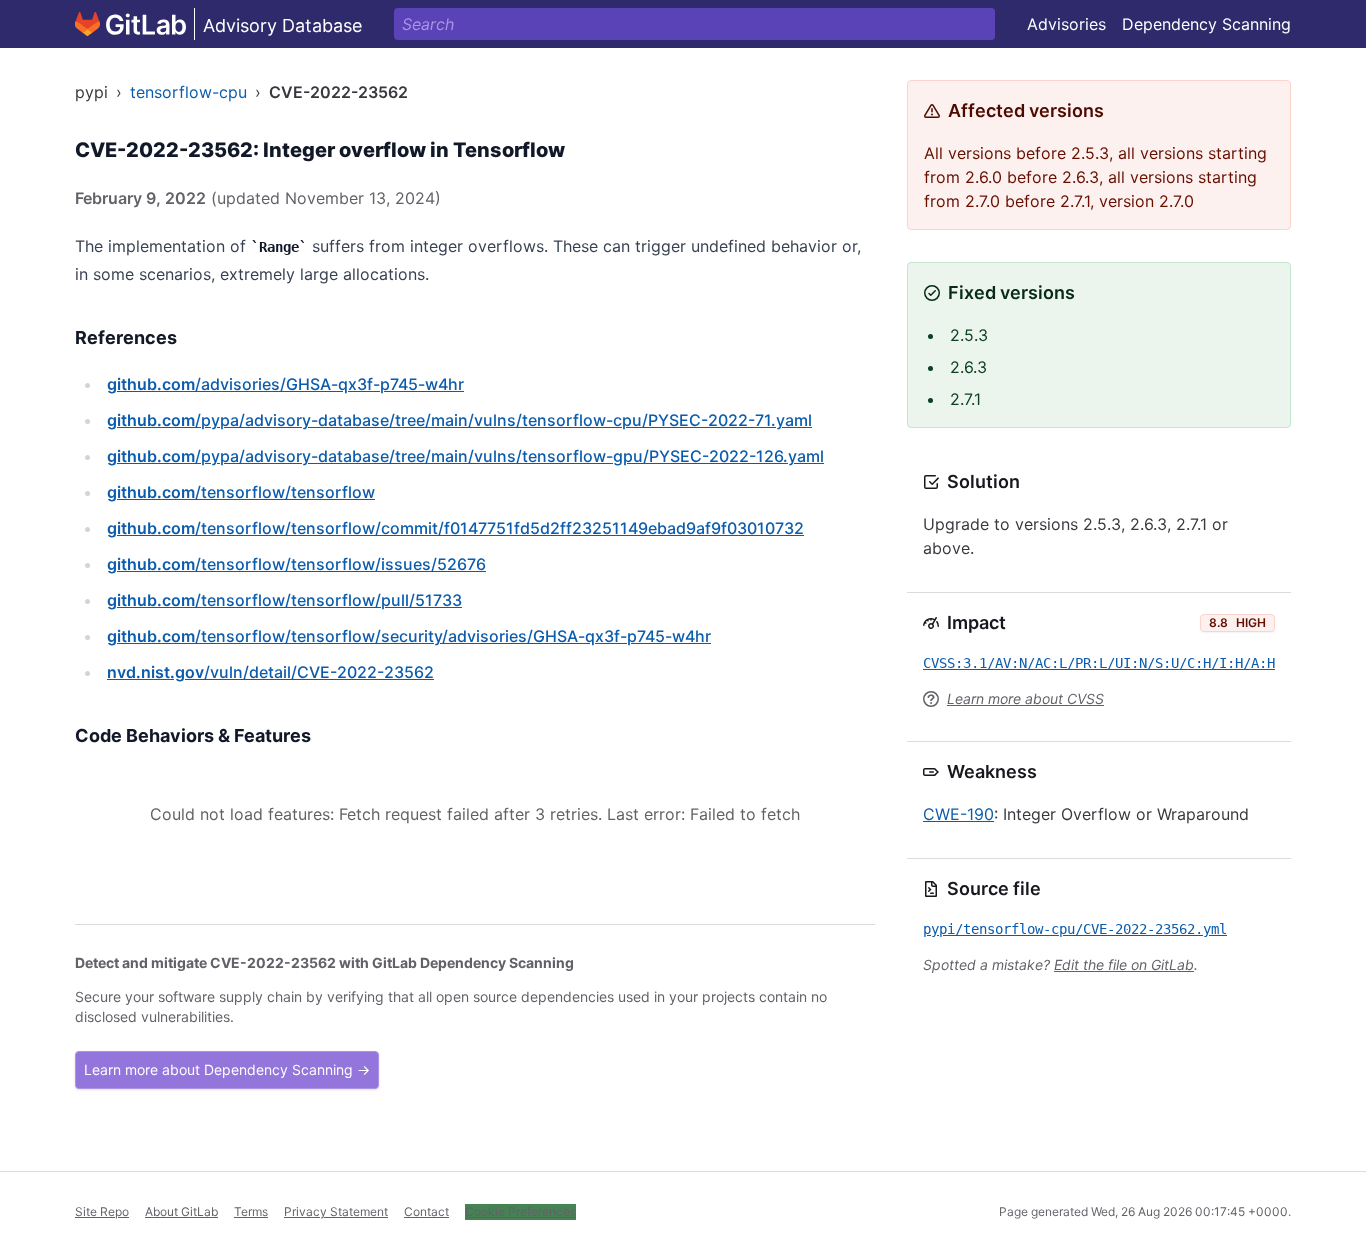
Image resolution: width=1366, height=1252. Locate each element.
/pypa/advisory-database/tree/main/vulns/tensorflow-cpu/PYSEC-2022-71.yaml (459, 420)
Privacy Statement (336, 1211)
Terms (251, 1211)
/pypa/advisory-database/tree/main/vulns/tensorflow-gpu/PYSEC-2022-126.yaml (465, 456)
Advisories (1066, 24)
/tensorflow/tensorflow (241, 492)
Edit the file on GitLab (1124, 964)
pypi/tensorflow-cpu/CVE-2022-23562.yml (1075, 929)
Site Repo (102, 1211)
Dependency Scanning (1206, 24)
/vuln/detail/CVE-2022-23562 (270, 672)
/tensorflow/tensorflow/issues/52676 (296, 564)
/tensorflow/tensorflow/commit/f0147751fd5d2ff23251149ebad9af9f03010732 (455, 528)
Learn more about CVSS (1025, 698)
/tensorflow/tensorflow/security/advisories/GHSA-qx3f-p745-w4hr (409, 636)
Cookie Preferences (520, 1211)
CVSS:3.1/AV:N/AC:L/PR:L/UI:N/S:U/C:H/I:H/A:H (1099, 663)
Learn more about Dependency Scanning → (227, 1069)
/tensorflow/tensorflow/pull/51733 (284, 600)
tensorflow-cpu (188, 92)
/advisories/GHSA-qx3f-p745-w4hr (285, 384)
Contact (426, 1211)
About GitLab (181, 1211)
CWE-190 (958, 814)
